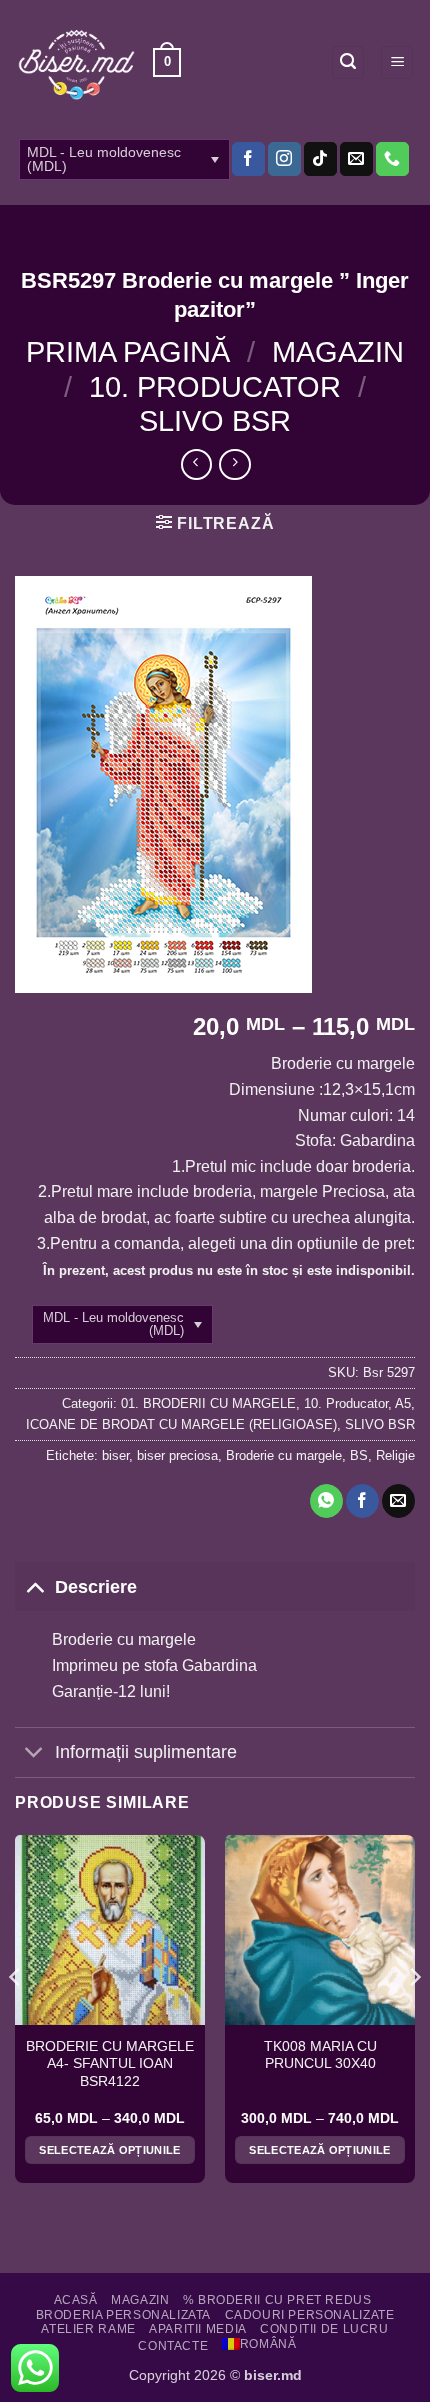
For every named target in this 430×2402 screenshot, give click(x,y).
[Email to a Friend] (398, 1501)
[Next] (414, 2017)
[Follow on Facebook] (248, 159)
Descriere (96, 1587)
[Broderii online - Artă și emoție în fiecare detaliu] (76, 63)
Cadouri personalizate (310, 2315)
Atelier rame (88, 2329)
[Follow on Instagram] (284, 159)
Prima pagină (128, 352)
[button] (167, 63)
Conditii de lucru (324, 2329)
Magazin (338, 352)
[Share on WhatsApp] (326, 1501)
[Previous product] (234, 464)
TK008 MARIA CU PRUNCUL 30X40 (320, 2055)
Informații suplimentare (146, 1752)
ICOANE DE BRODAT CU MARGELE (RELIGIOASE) (181, 1424)
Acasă (76, 2300)
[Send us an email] (356, 159)
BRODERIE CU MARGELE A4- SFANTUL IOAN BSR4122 (110, 2064)
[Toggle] (34, 1586)
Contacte (173, 2346)
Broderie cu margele (284, 1455)
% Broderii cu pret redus (277, 2300)
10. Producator (215, 387)
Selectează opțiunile (110, 2150)
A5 (403, 1403)
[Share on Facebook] (362, 1501)
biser (115, 1455)
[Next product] (196, 464)
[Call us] (392, 159)
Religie (395, 1455)
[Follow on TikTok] (320, 159)
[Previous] (16, 2017)
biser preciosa (177, 1455)
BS (359, 1455)
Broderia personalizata (123, 2315)
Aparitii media (198, 2329)
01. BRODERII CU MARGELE (208, 1403)
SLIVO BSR (215, 421)
